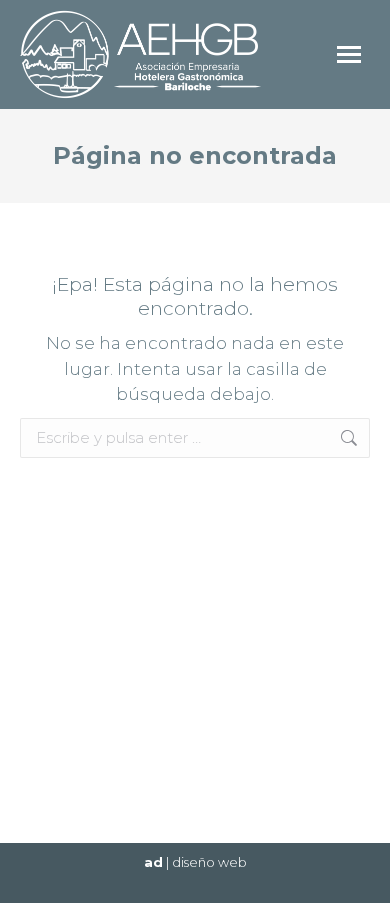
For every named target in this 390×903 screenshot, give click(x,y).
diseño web (209, 862)
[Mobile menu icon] (349, 54)
